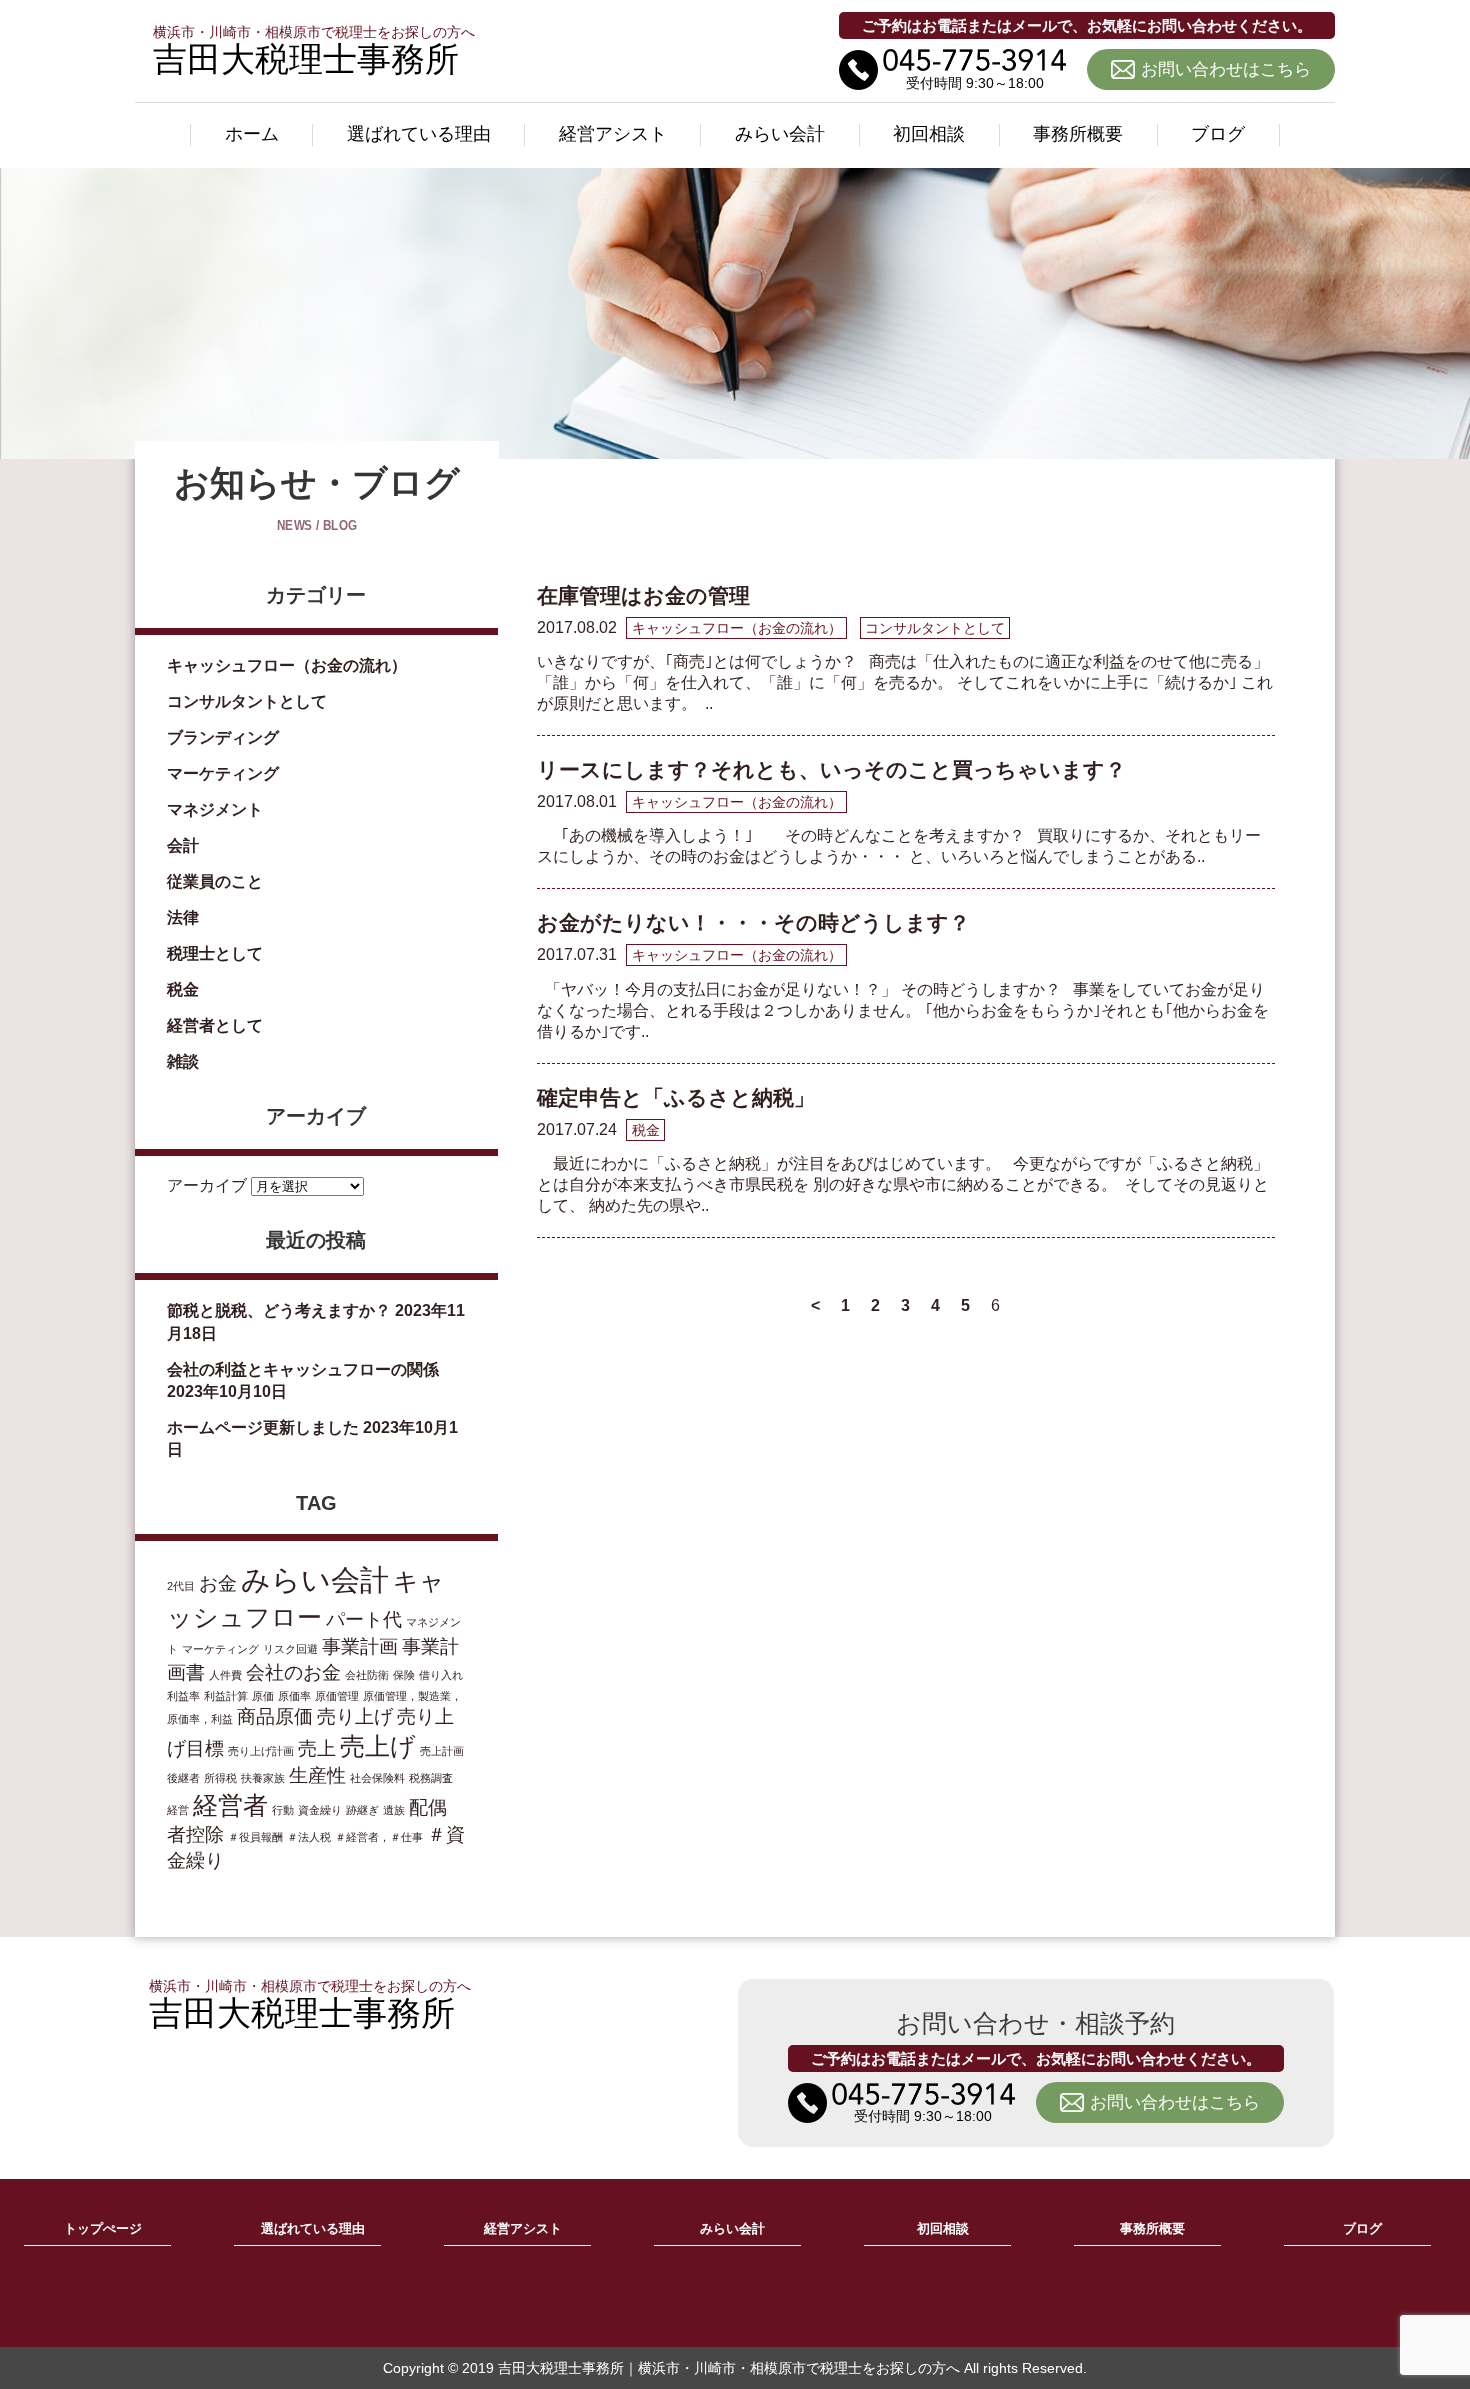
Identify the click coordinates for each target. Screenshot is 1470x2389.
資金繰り (320, 1810)
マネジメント (215, 809)
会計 (183, 845)
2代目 (181, 1586)
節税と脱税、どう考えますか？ (279, 1310)
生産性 (317, 1775)
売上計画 (442, 1751)
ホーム (252, 134)
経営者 (230, 1805)
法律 (183, 917)
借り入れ (441, 1675)
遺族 (394, 1810)
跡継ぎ (362, 1810)
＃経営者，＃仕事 (379, 1837)
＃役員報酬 (255, 1837)
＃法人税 (309, 1837)
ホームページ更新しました (263, 1427)
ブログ (1218, 134)
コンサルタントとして (247, 701)
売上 (317, 1748)
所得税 (220, 1778)
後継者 (183, 1778)
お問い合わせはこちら (1226, 69)
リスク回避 (290, 1649)
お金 (218, 1583)
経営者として (215, 1025)
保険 (404, 1675)
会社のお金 (293, 1672)
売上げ (378, 1746)
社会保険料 (377, 1778)
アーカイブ (207, 1185)
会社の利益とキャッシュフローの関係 (303, 1369)
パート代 (364, 1619)
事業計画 (360, 1646)
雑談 (183, 1061)
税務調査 (431, 1778)
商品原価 (275, 1716)
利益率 (183, 1696)
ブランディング (223, 737)
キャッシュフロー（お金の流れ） (287, 665)
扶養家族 (263, 1778)
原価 (263, 1696)
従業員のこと (215, 881)
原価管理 (337, 1696)
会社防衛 (367, 1675)
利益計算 (226, 1696)
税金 (183, 989)
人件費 (225, 1675)
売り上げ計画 (261, 1751)
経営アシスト (613, 134)
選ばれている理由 (419, 134)
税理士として (215, 953)
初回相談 (929, 134)
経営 (178, 1810)
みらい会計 (780, 134)
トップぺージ (103, 2229)
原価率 (294, 1696)
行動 (283, 1810)
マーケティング (223, 773)
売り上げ (355, 1716)
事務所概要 (1078, 134)
